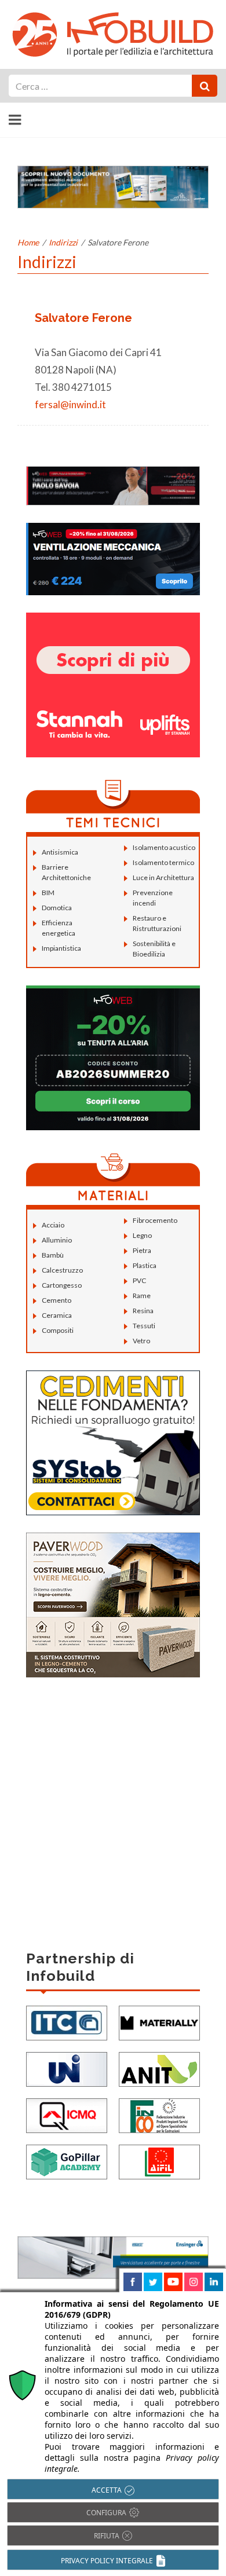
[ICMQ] (67, 2114)
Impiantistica (61, 948)
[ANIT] (159, 2068)
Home (28, 242)
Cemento (57, 1300)
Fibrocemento (155, 1220)
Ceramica (57, 1315)
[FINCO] (159, 2114)
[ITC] (67, 2022)
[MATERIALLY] (159, 2022)
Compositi (58, 1330)
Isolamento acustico (164, 847)
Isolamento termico (163, 862)
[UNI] (67, 2068)
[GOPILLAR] (67, 2161)
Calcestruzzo (62, 1270)
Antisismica (60, 852)
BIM (48, 893)
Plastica (145, 1265)
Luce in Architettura (163, 877)
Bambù (53, 1255)
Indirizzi (63, 242)
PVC (139, 1280)
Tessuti (144, 1326)
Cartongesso (62, 1285)
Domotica (57, 908)
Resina (143, 1311)
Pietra (142, 1250)
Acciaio (53, 1225)
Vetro (141, 1341)
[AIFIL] (159, 2161)
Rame (142, 1296)
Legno (142, 1235)
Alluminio (57, 1240)
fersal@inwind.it (70, 404)
